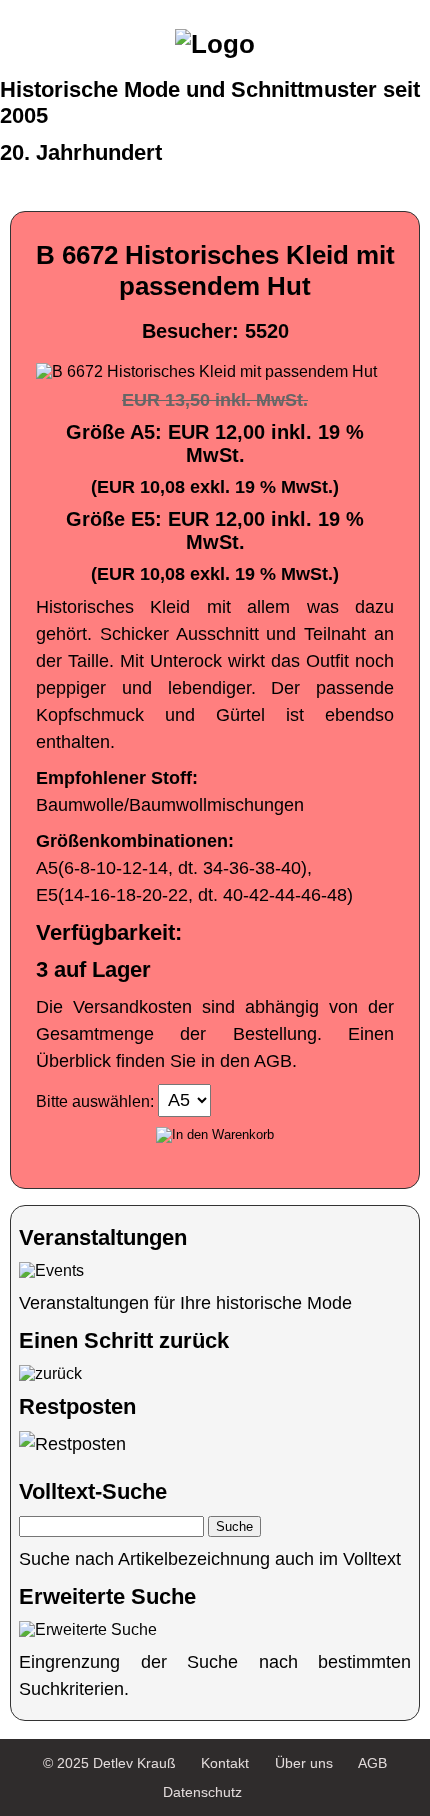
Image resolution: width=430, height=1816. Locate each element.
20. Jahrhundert (81, 152)
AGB (372, 1763)
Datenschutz (202, 1792)
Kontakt (225, 1763)
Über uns (304, 1763)
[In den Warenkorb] (215, 1135)
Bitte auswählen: (95, 1100)
